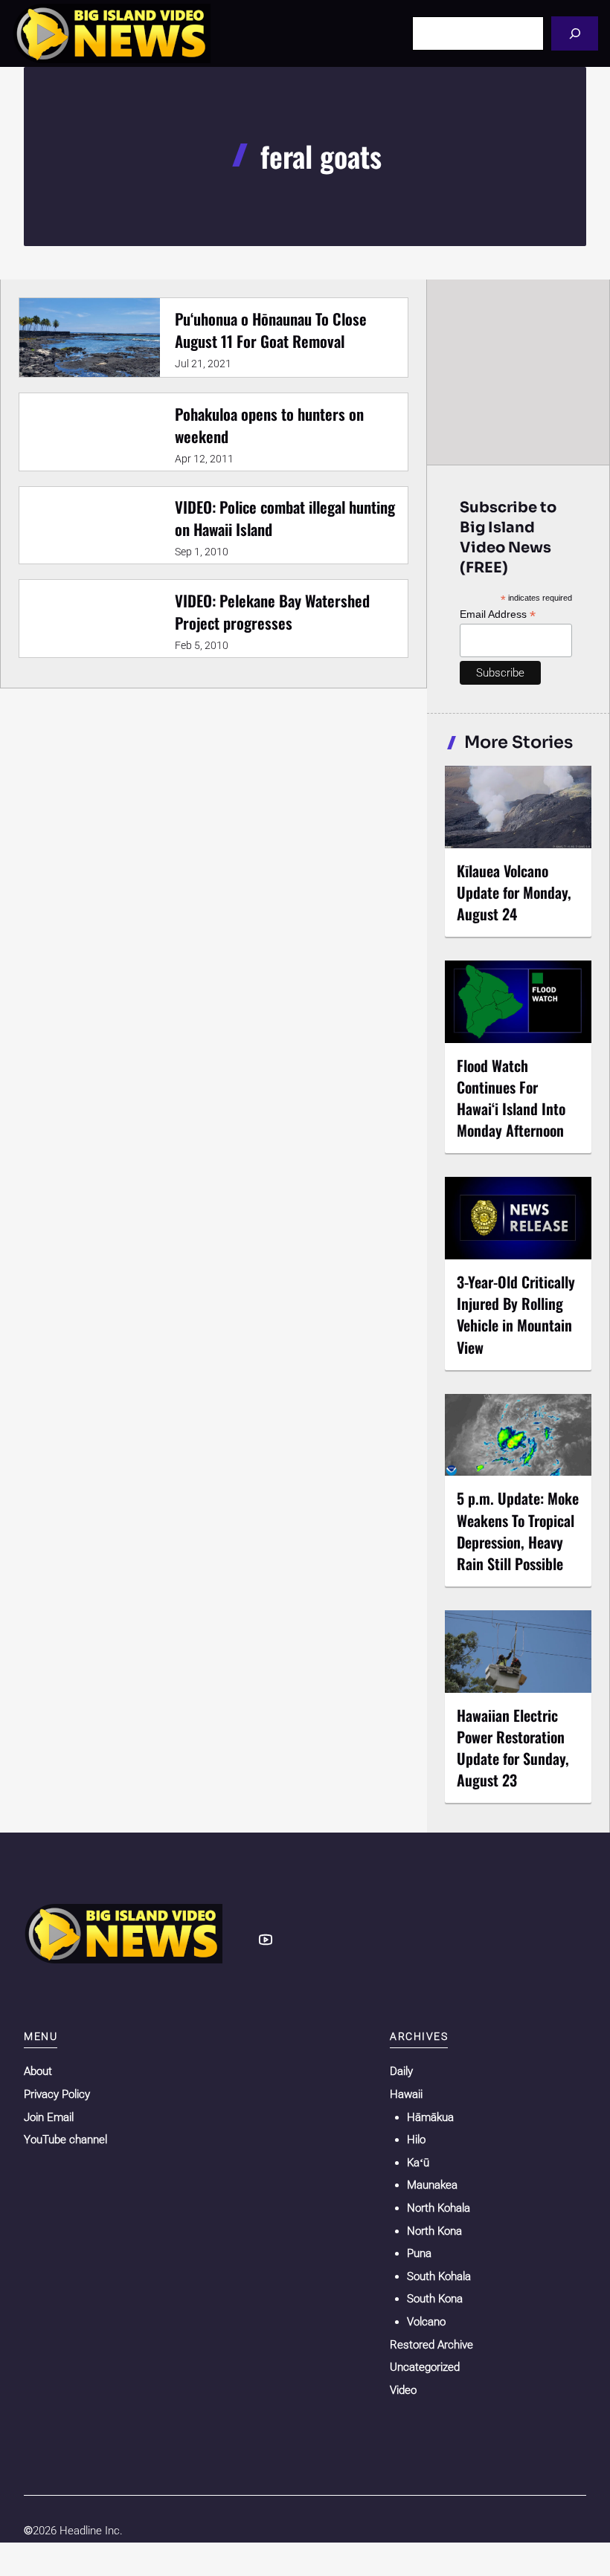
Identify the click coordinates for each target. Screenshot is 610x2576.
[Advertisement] (519, 372)
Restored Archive (431, 2345)
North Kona (434, 2231)
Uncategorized (425, 2367)
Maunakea (432, 2185)
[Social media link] (266, 1940)
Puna (419, 2253)
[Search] (575, 33)
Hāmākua (430, 2117)
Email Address (498, 614)
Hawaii (406, 2094)
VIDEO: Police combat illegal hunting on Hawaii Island (285, 518)
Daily (401, 2071)
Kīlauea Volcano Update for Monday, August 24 (514, 892)
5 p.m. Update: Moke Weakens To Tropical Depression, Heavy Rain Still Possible (518, 1530)
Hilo (416, 2140)
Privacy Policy (57, 2094)
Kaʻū (418, 2163)
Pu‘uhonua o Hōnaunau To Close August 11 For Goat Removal (271, 330)
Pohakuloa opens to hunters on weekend (269, 425)
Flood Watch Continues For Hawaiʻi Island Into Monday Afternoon (511, 1098)
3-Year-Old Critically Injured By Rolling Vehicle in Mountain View (516, 1314)
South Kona (435, 2299)
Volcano (426, 2322)
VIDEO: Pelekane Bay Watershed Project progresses (272, 611)
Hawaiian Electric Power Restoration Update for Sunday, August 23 (513, 1747)
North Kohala (439, 2208)
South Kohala (439, 2276)
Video (403, 2390)
